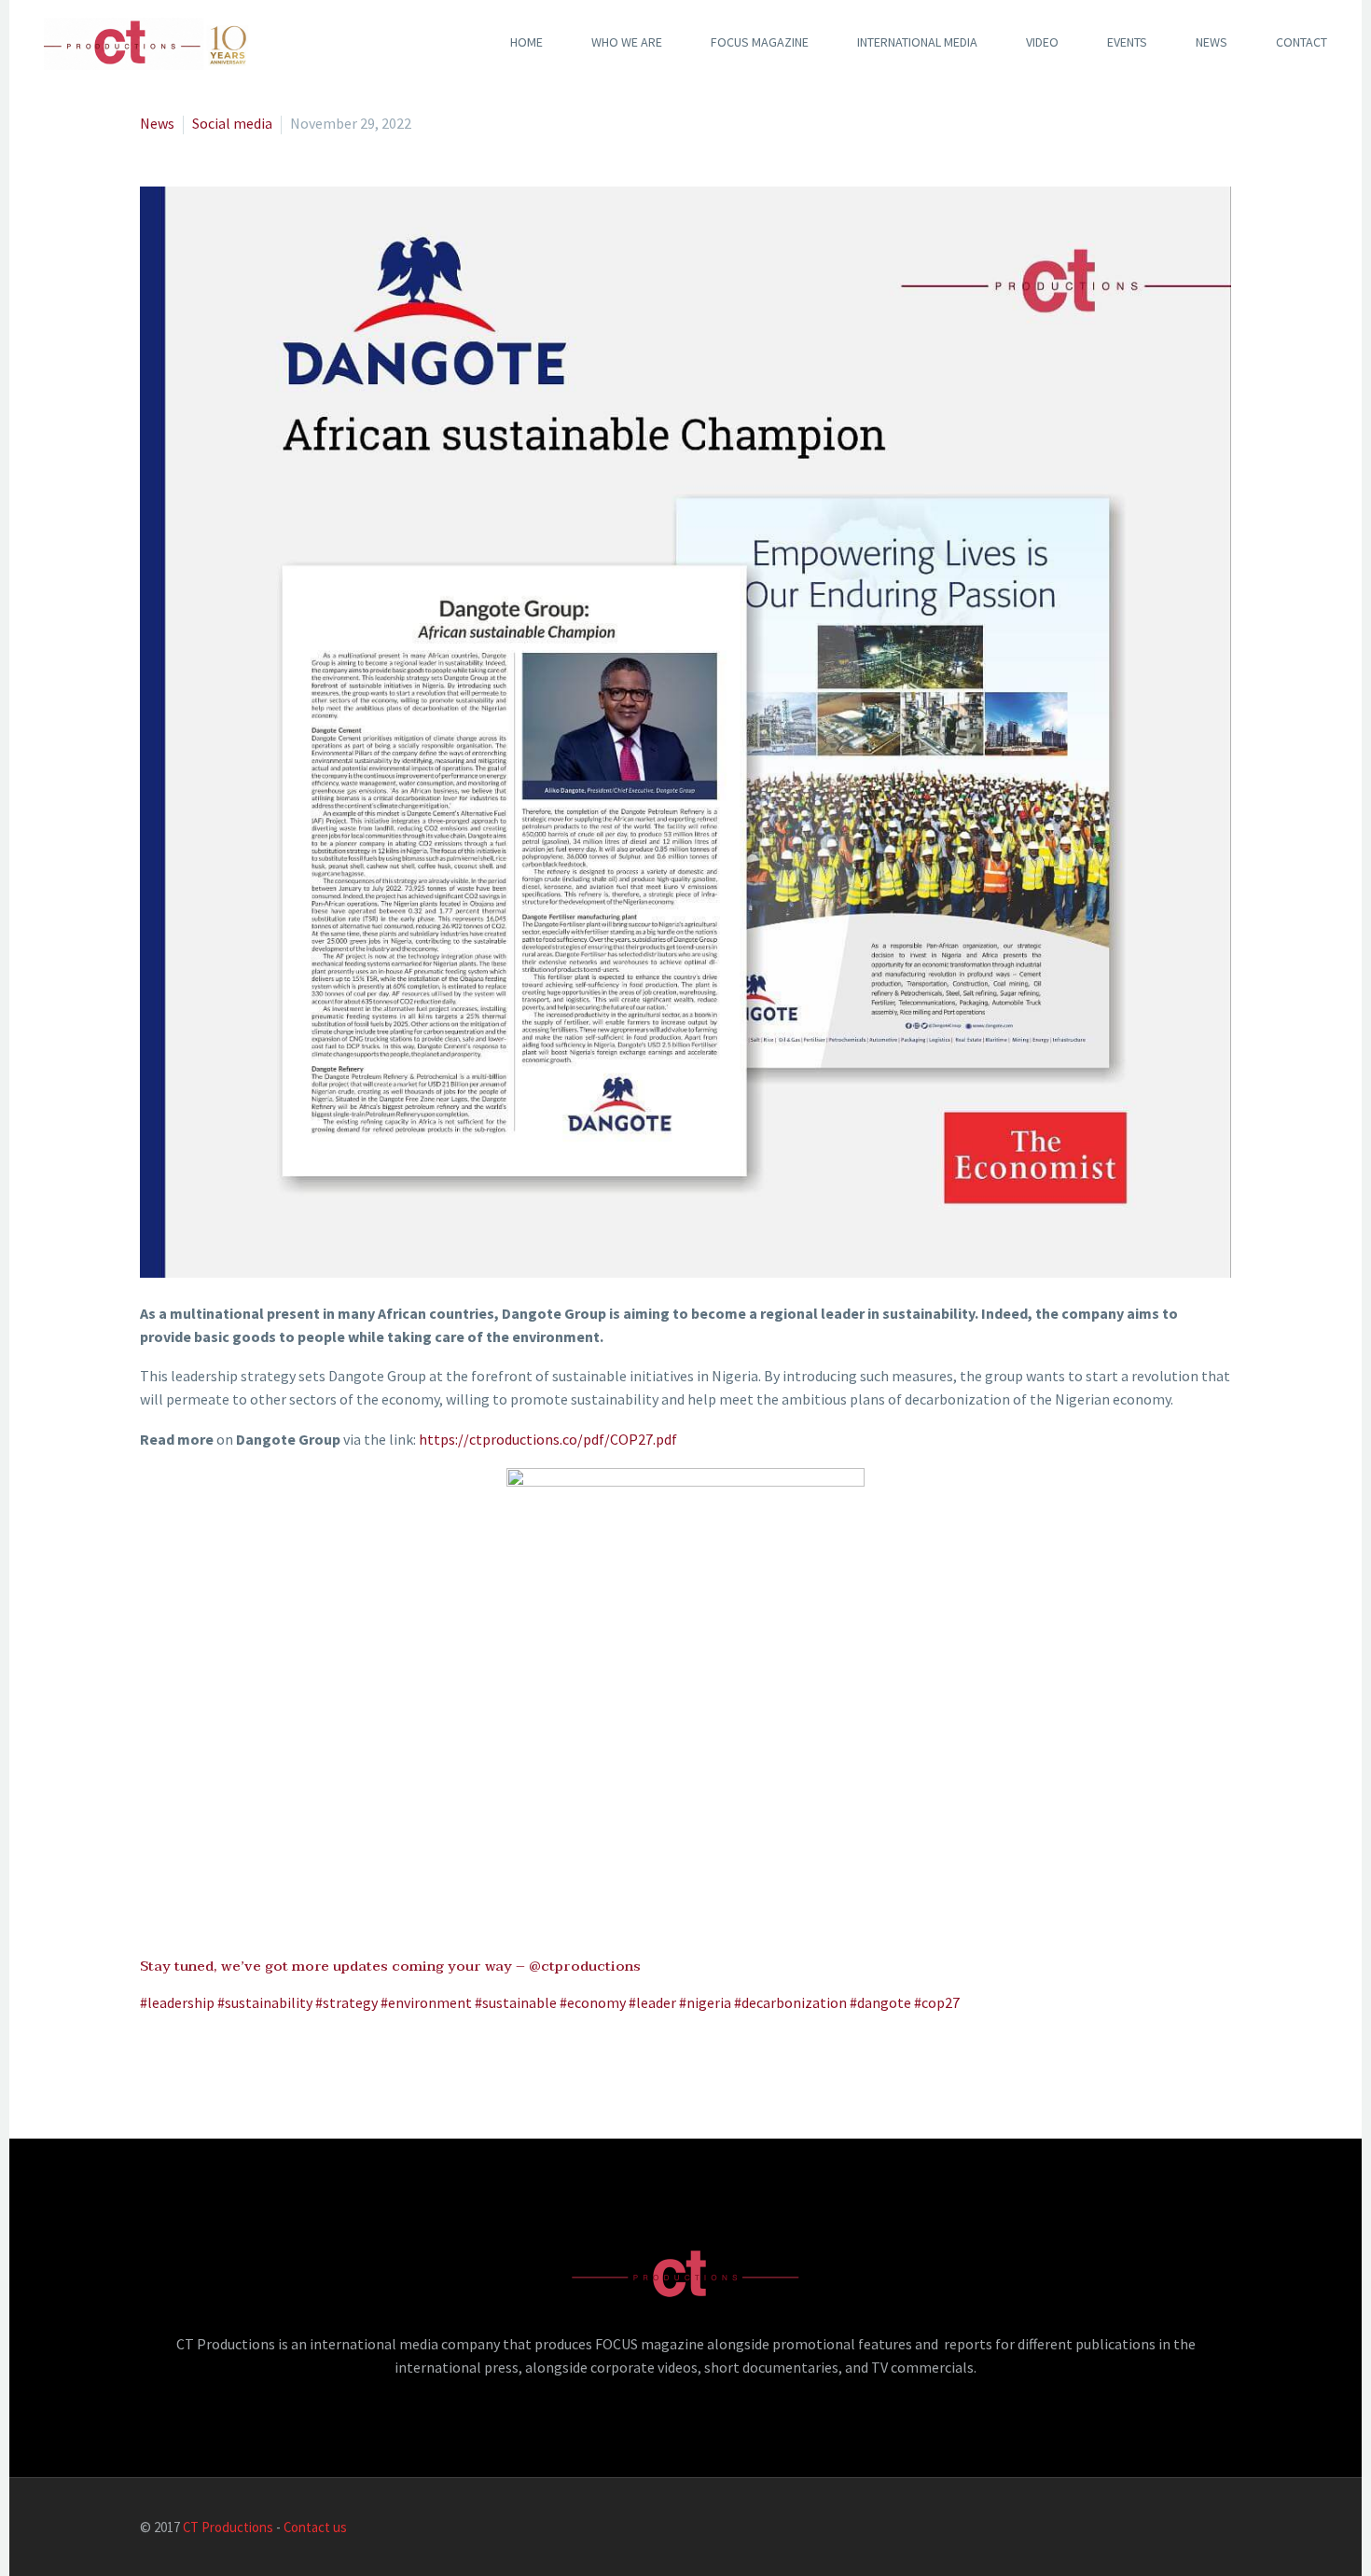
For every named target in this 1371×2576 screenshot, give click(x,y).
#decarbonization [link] (790, 2002)
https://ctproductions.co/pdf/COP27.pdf (548, 1439)
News (1212, 42)
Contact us (315, 2527)
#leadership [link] (177, 2002)
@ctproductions (585, 1966)
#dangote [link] (880, 2002)
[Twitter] (1177, 2528)
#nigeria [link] (705, 2002)
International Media (917, 42)
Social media (232, 123)
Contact (1302, 42)
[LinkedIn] (1153, 2528)
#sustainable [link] (516, 2002)
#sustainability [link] (265, 2002)
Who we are (627, 42)
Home (526, 42)
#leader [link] (652, 2002)
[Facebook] (1129, 2528)
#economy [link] (593, 2002)
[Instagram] (1201, 2528)
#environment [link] (426, 2002)
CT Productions (228, 2527)
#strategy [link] (346, 2002)
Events (1127, 42)
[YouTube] (1226, 2528)
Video (1042, 42)
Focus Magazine (760, 42)
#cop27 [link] (937, 2002)
